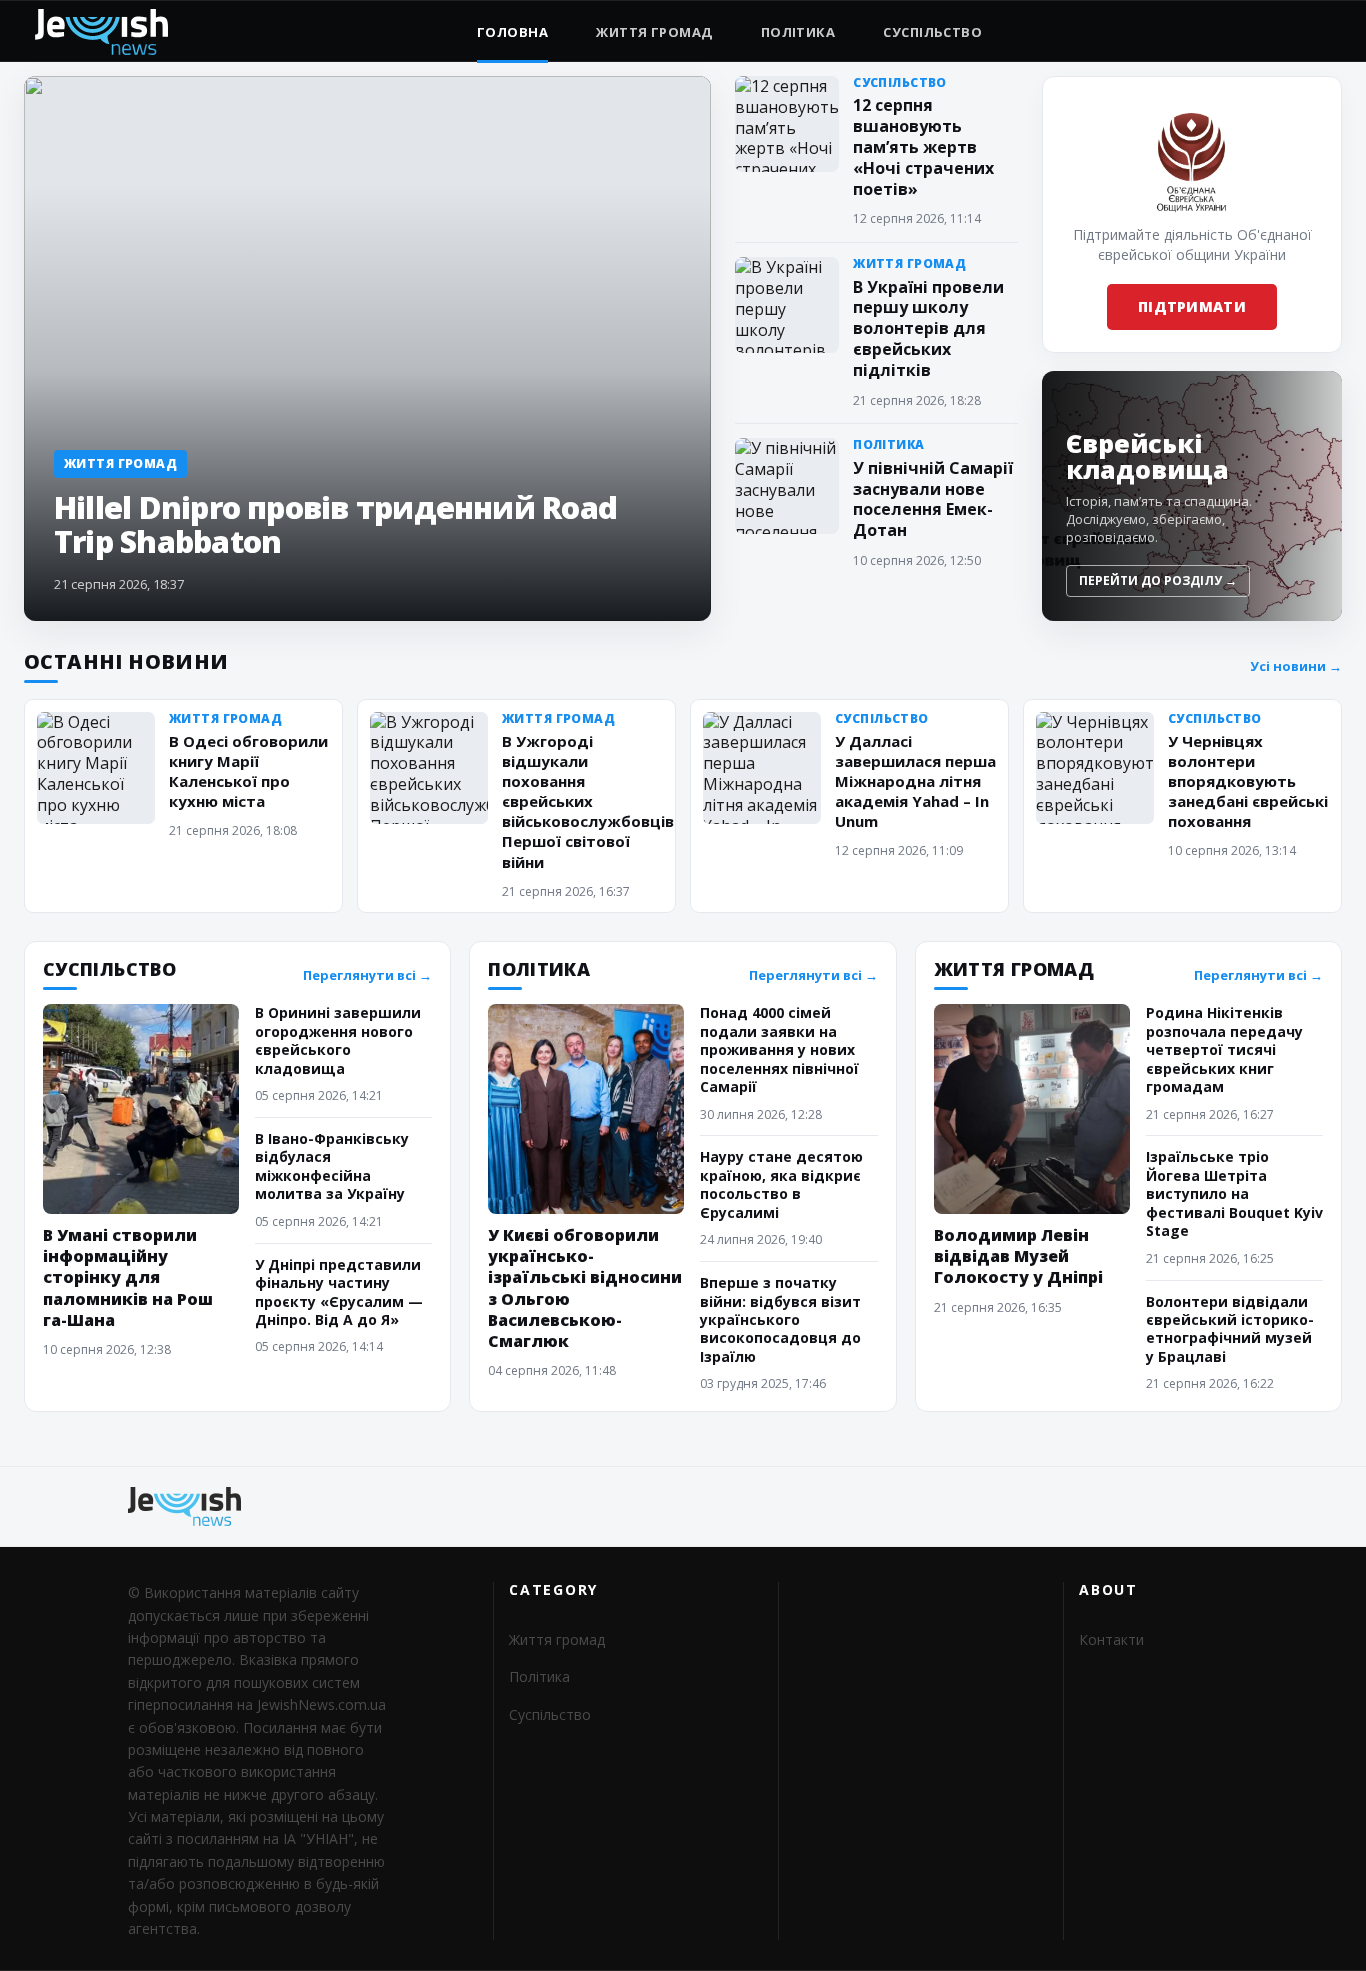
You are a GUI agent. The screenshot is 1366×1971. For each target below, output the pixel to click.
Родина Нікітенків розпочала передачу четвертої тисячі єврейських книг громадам (1224, 1049)
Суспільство (932, 32)
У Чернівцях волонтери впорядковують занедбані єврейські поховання (1248, 781)
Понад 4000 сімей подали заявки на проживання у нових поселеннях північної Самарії (779, 1049)
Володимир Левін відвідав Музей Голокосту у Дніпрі (1018, 1256)
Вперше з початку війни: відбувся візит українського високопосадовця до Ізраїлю (780, 1319)
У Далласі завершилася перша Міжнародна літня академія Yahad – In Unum (915, 781)
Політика (798, 32)
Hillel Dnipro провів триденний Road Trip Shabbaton (335, 523)
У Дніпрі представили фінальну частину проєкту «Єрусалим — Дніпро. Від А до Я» (339, 1292)
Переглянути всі (367, 975)
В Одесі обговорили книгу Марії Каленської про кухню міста (248, 771)
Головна (512, 32)
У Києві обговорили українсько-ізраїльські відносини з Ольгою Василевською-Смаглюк (585, 1288)
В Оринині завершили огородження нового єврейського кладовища (338, 1040)
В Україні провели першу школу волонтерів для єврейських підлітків (928, 328)
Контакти (1111, 1639)
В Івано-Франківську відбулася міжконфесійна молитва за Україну (332, 1166)
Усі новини (1296, 666)
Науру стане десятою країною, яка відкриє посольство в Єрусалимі (781, 1184)
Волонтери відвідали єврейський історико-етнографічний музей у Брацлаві (1230, 1329)
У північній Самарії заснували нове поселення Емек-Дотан (933, 499)
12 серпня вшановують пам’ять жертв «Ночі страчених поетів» (923, 146)
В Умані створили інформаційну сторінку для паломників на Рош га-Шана (128, 1277)
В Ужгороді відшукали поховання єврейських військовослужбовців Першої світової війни (588, 801)
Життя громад (654, 32)
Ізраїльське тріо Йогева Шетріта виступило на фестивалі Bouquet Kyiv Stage (1234, 1193)
